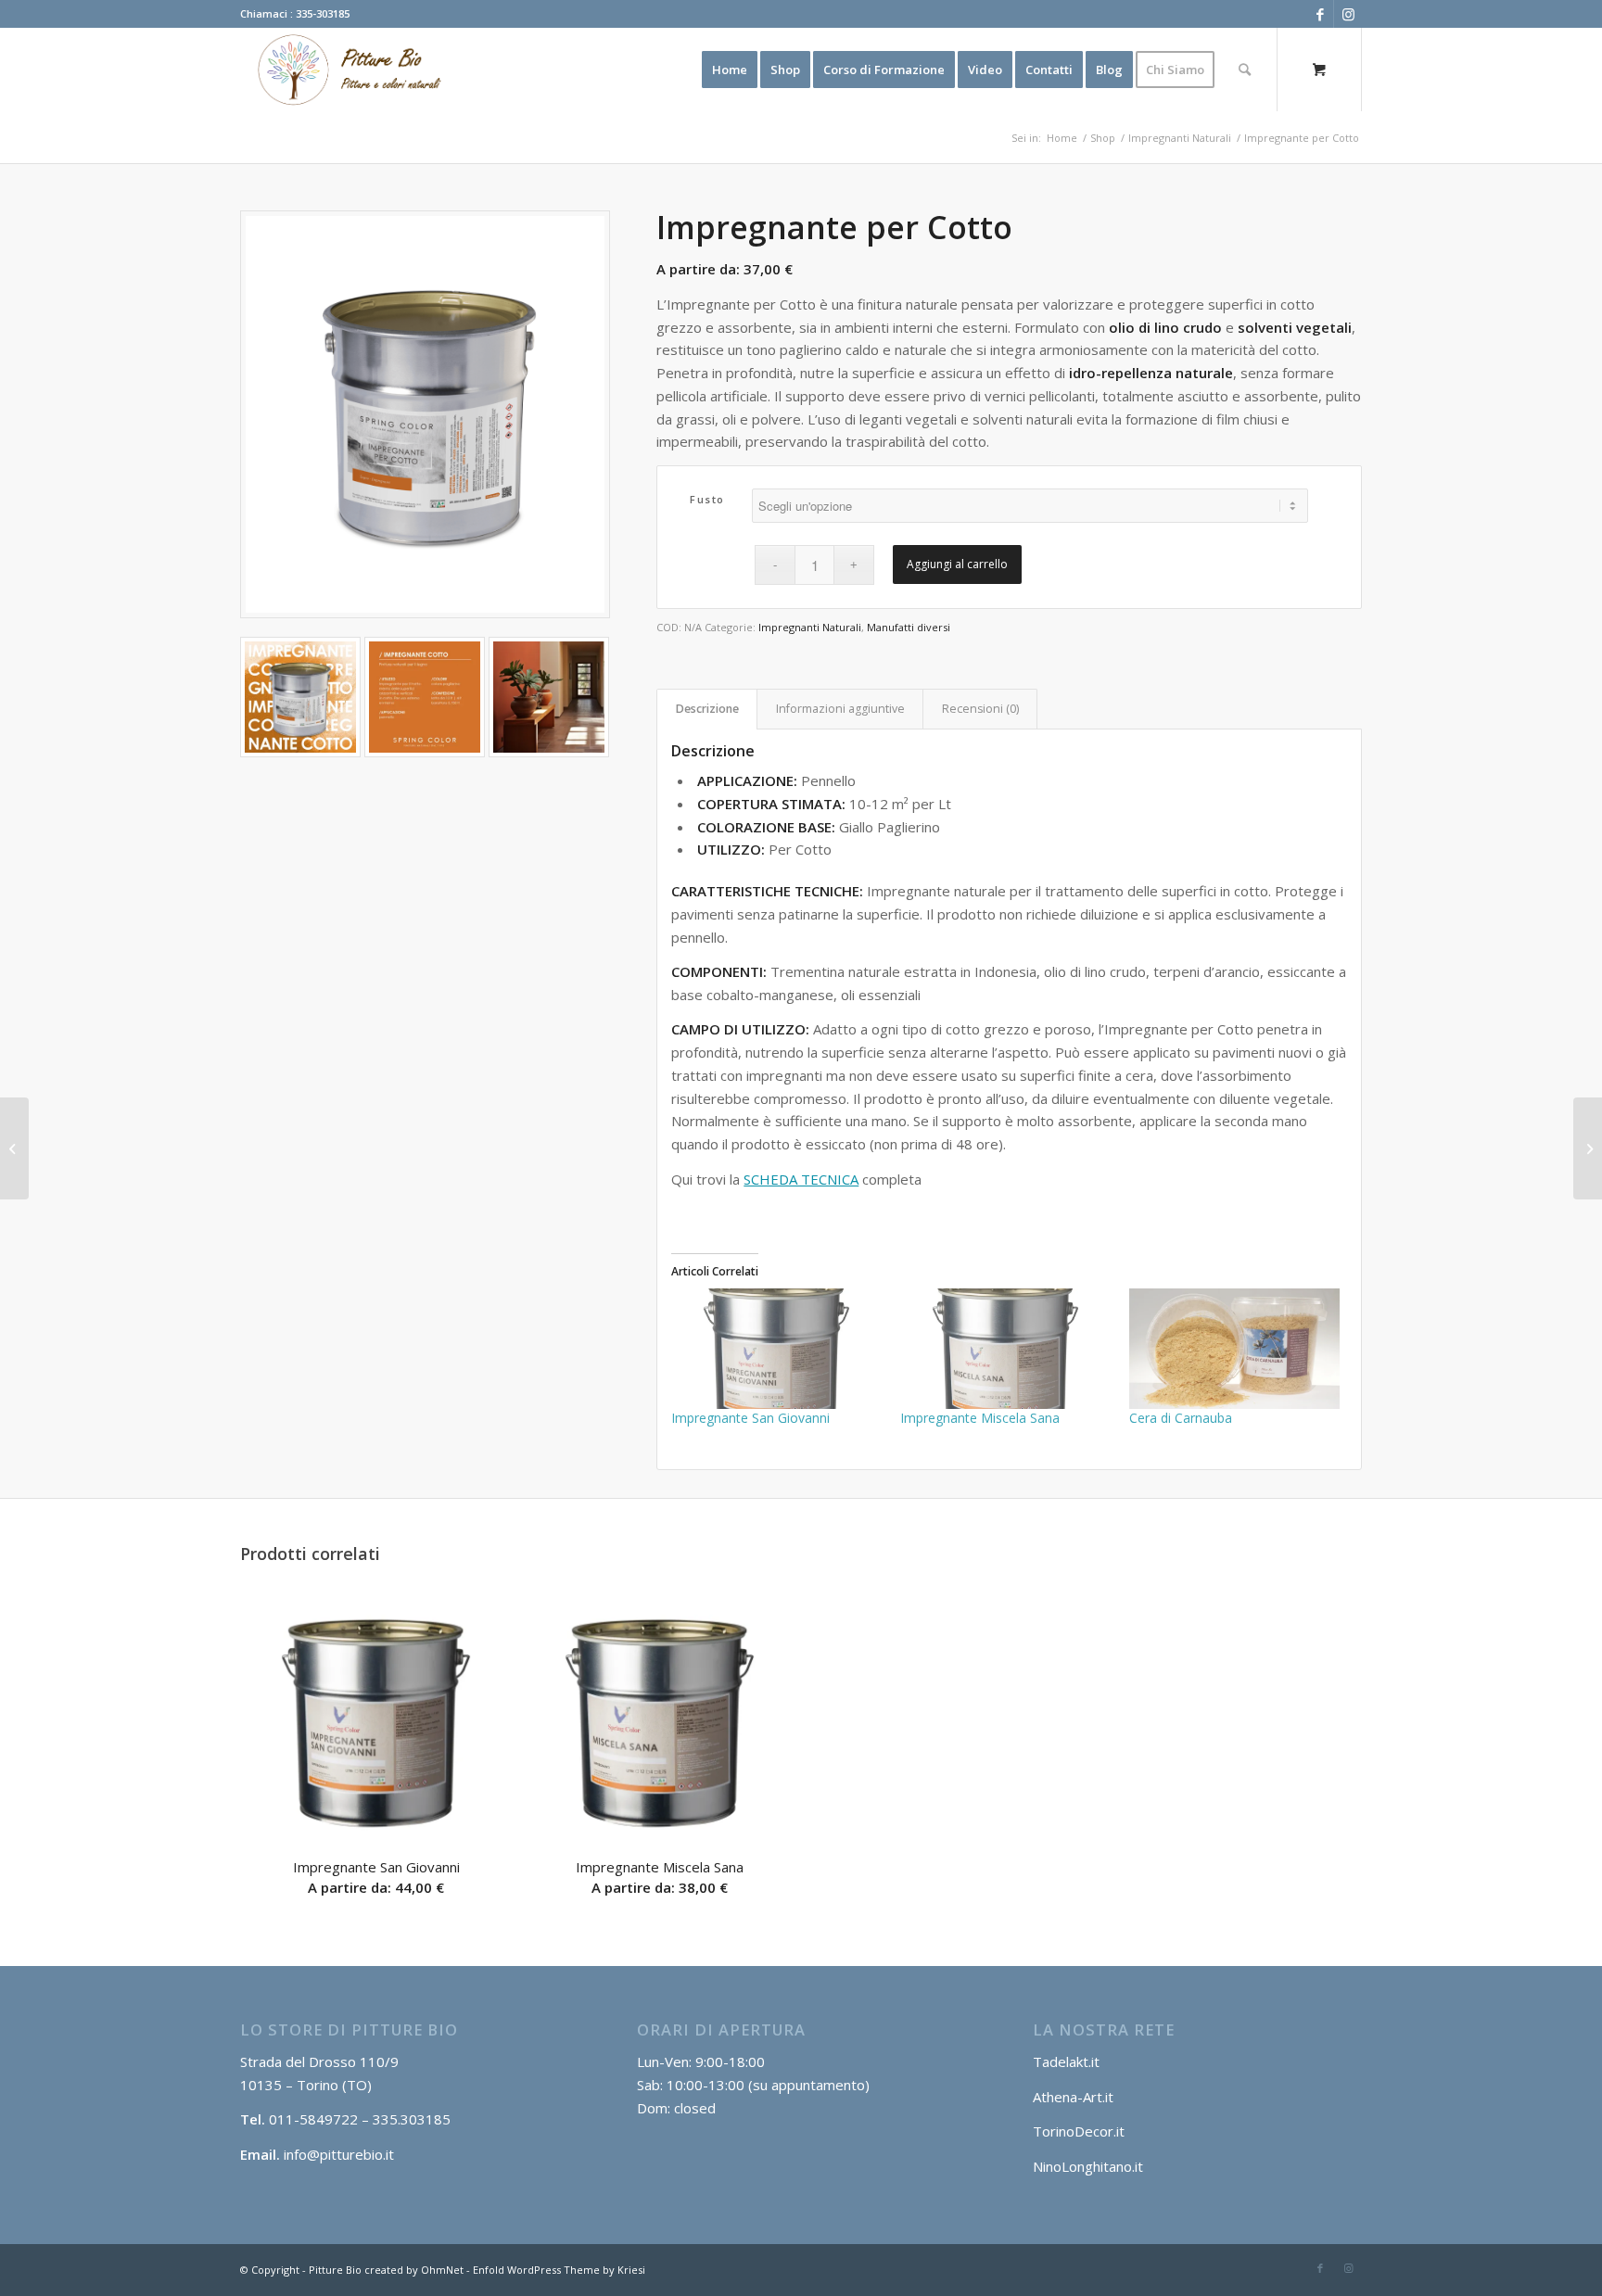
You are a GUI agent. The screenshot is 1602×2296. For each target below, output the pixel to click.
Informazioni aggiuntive (840, 709)
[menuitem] (730, 70)
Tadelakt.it (1066, 2061)
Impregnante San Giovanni (750, 1418)
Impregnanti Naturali (810, 627)
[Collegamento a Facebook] (1320, 14)
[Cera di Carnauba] (1234, 1349)
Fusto (707, 499)
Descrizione (707, 709)
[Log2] (344, 70)
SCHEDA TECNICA (801, 1179)
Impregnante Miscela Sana (980, 1418)
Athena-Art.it (1075, 2097)
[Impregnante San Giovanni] (776, 1349)
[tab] (707, 710)
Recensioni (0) (980, 709)
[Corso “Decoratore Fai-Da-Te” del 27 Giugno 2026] (1588, 1148)
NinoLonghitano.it (1088, 2166)
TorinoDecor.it (1079, 2131)
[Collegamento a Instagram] (1348, 14)
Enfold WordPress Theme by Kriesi (559, 2270)
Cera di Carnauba (1181, 1418)
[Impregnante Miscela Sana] (1005, 1349)
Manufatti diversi (909, 627)
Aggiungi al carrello (957, 564)
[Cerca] (1245, 70)
